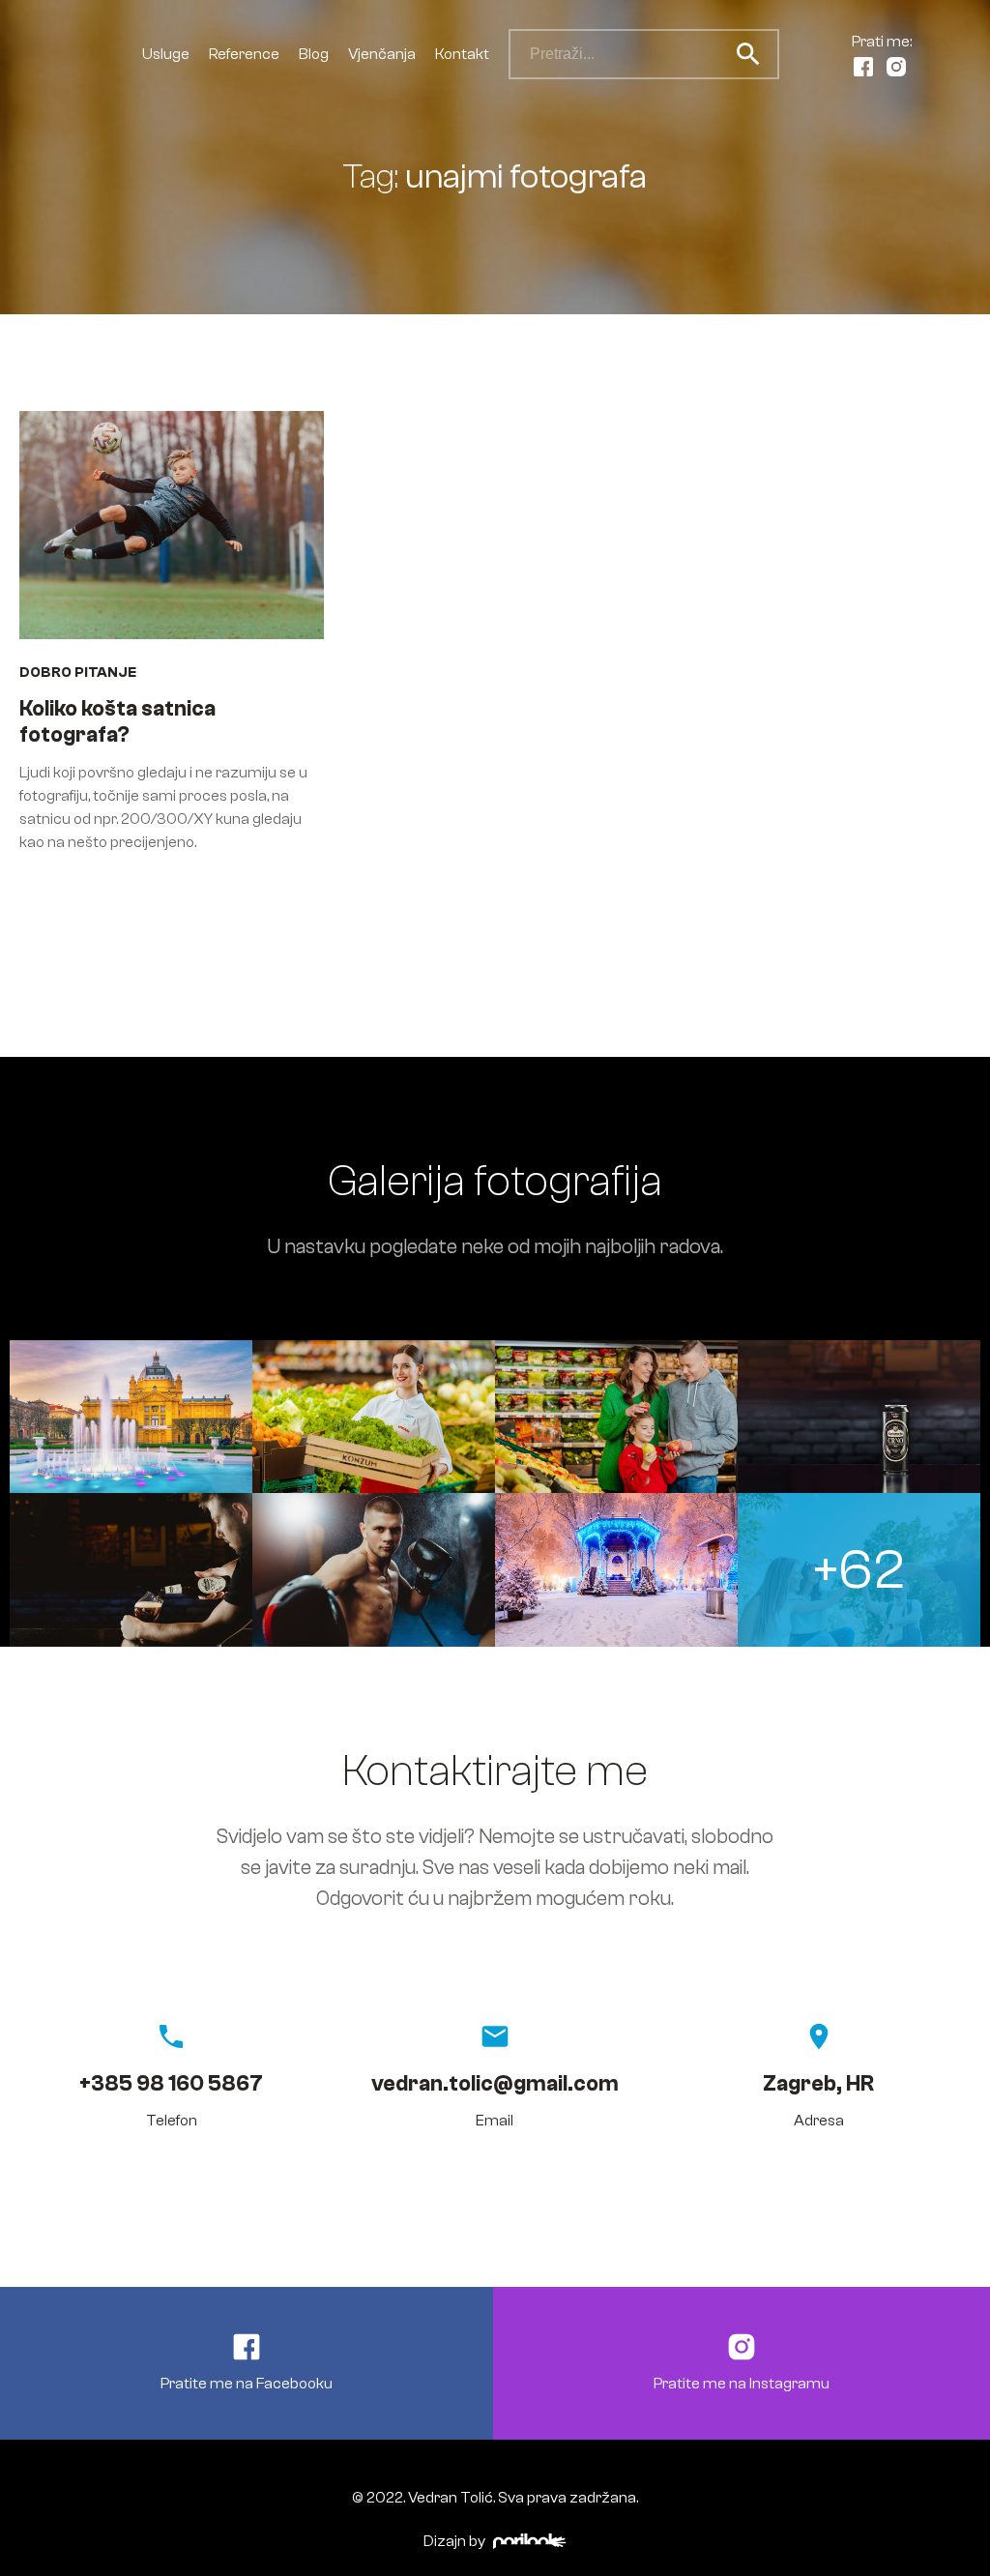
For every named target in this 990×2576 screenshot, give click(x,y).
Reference (244, 54)
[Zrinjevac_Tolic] (616, 1569)
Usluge (166, 54)
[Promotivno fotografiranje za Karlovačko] (859, 1417)
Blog (314, 54)
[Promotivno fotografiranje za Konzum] (374, 1417)
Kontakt (462, 54)
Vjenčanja (382, 54)
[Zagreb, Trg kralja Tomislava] (131, 1417)
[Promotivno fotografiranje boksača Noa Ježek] (374, 1569)
